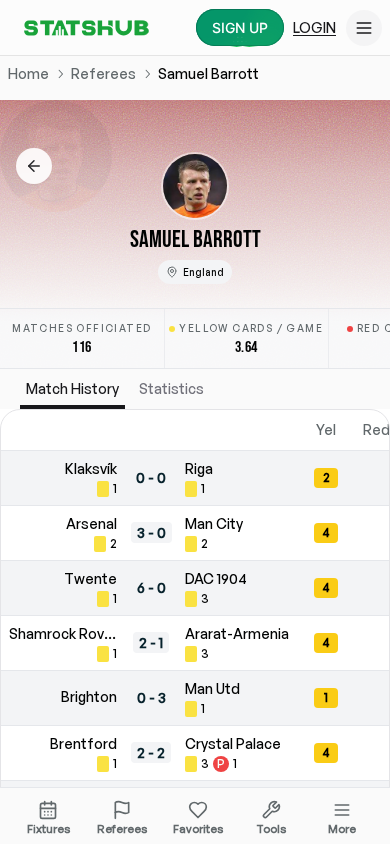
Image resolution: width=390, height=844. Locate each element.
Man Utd (212, 688)
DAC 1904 (216, 578)
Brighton (89, 696)
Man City (214, 523)
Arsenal (91, 523)
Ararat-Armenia (237, 633)
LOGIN (314, 27)
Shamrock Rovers (63, 633)
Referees (103, 73)
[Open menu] (364, 28)
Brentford (83, 743)
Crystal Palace (233, 743)
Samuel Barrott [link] (208, 73)
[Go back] (34, 166)
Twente (90, 578)
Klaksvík (91, 468)
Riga (199, 468)
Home (28, 73)
